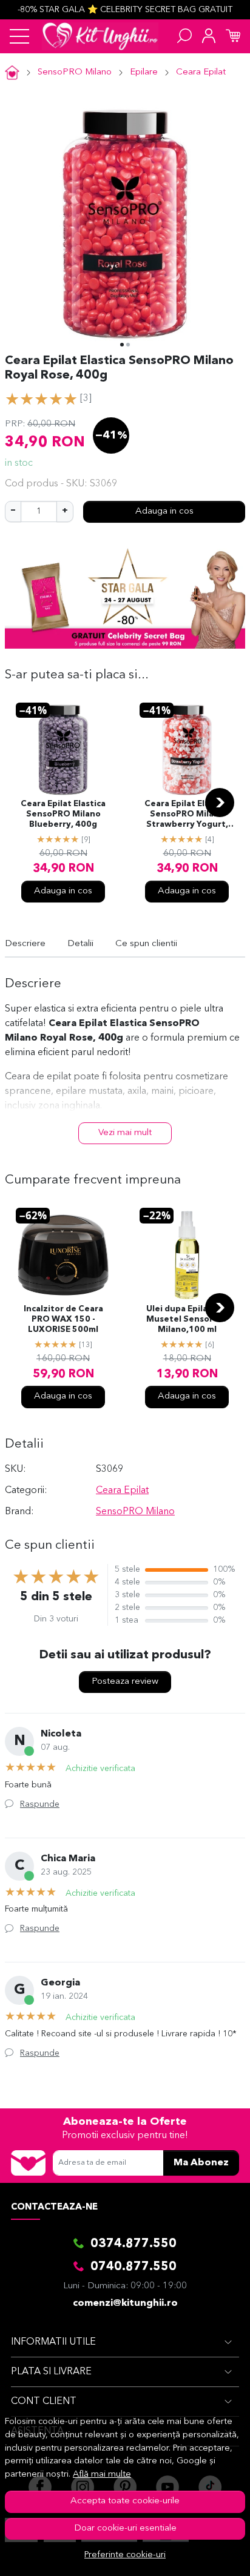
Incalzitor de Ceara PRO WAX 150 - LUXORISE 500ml (63, 1319)
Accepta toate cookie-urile (125, 2501)
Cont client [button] (44, 2402)
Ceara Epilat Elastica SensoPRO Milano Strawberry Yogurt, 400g (187, 815)
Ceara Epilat (201, 72)
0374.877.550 (133, 2244)
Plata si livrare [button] (51, 2372)
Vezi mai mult (125, 1133)
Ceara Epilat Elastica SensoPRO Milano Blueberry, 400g (63, 814)
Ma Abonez (201, 2163)
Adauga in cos (164, 512)
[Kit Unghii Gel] (100, 36)
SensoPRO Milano (75, 72)
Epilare (144, 72)
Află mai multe (102, 2475)
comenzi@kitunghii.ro (125, 2303)
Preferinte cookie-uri (125, 2555)
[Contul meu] (209, 36)
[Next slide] (220, 803)
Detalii (80, 944)
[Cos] (233, 36)
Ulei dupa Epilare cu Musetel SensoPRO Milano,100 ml (187, 1319)
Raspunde (40, 1804)
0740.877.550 (133, 2267)
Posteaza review (125, 1682)
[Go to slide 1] (122, 345)
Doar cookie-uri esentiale (125, 2528)
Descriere (25, 944)
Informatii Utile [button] (53, 2342)
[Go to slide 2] (128, 345)
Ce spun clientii (146, 944)
